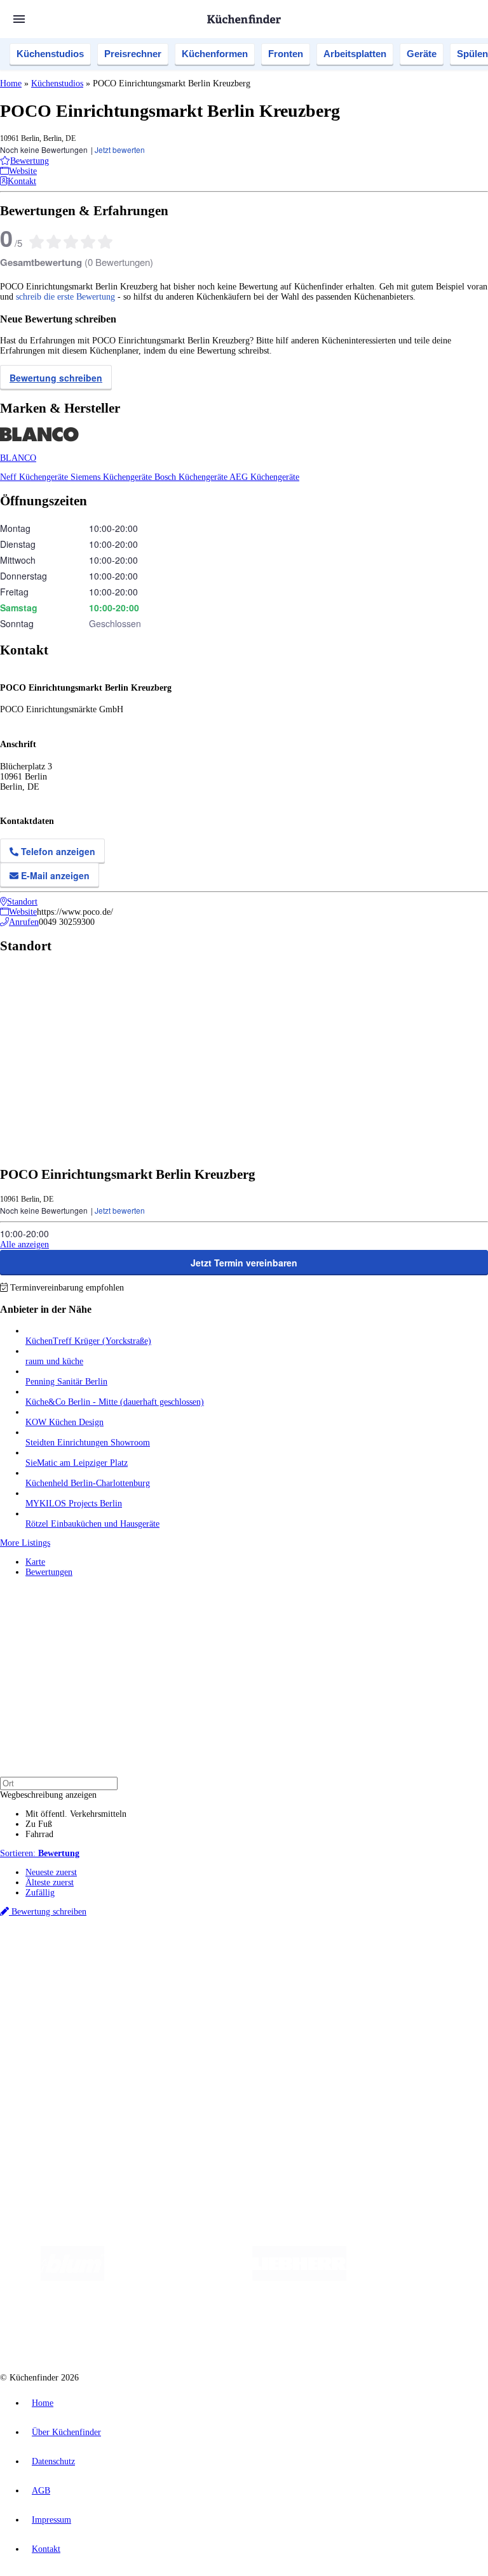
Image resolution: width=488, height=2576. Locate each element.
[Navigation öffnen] (19, 19)
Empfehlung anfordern (66, 1945)
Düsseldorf (282, 1956)
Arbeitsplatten (355, 54)
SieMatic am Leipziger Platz (77, 1463)
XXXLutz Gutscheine (148, 1966)
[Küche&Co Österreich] (330, 2329)
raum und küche (54, 1361)
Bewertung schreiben (56, 378)
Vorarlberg (177, 1956)
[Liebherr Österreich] (299, 2278)
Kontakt (46, 2549)
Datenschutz (53, 2461)
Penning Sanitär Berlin (66, 1382)
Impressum (51, 2520)
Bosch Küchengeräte (192, 477)
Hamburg (111, 1956)
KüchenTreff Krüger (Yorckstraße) (88, 1341)
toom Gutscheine (270, 1966)
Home (11, 83)
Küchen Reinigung (59, 2009)
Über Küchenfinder (60, 2030)
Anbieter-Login (62, 2103)
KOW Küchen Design (64, 1422)
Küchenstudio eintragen (68, 2093)
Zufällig (40, 1893)
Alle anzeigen (24, 1245)
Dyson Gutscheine (213, 1966)
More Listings (25, 1543)
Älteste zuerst (50, 1882)
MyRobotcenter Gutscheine (395, 1966)
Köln (342, 1956)
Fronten (286, 54)
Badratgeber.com (56, 2050)
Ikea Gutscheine (87, 1966)
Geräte (422, 54)
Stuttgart (367, 1956)
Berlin (84, 1956)
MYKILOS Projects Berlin (74, 1504)
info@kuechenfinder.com (230, 2127)
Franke (394, 1956)
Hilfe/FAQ (44, 2040)
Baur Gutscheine (324, 1966)
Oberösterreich (219, 1956)
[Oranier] (424, 2278)
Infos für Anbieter (58, 2073)
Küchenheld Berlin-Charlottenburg (88, 1483)
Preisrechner (133, 54)
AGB (41, 2491)
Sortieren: (40, 1853)
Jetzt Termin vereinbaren (244, 1263)
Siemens (421, 1956)
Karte (35, 1562)
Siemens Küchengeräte (112, 477)
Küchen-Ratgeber (57, 2020)
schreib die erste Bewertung (65, 297)
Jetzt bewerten (120, 149)
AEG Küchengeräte (264, 477)
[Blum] (72, 2278)
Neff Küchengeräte (35, 477)
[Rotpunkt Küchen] (236, 2329)
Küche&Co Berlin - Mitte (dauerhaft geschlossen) (115, 1402)
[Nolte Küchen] (163, 2329)
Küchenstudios (50, 54)
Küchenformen (215, 54)
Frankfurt (317, 1956)
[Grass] (178, 2278)
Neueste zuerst (51, 1872)
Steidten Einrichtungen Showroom (88, 1443)
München (143, 1956)
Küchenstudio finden (63, 1935)
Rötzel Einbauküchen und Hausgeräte (92, 1524)
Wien (253, 1956)
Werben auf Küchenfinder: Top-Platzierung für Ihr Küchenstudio (142, 2083)
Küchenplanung (53, 1999)
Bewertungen (49, 1572)
